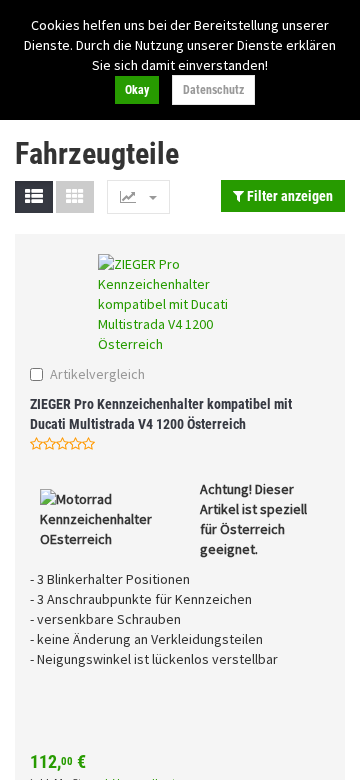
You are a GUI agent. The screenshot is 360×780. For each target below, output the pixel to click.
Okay (137, 90)
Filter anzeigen (288, 196)
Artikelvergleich (97, 374)
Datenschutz (213, 90)
